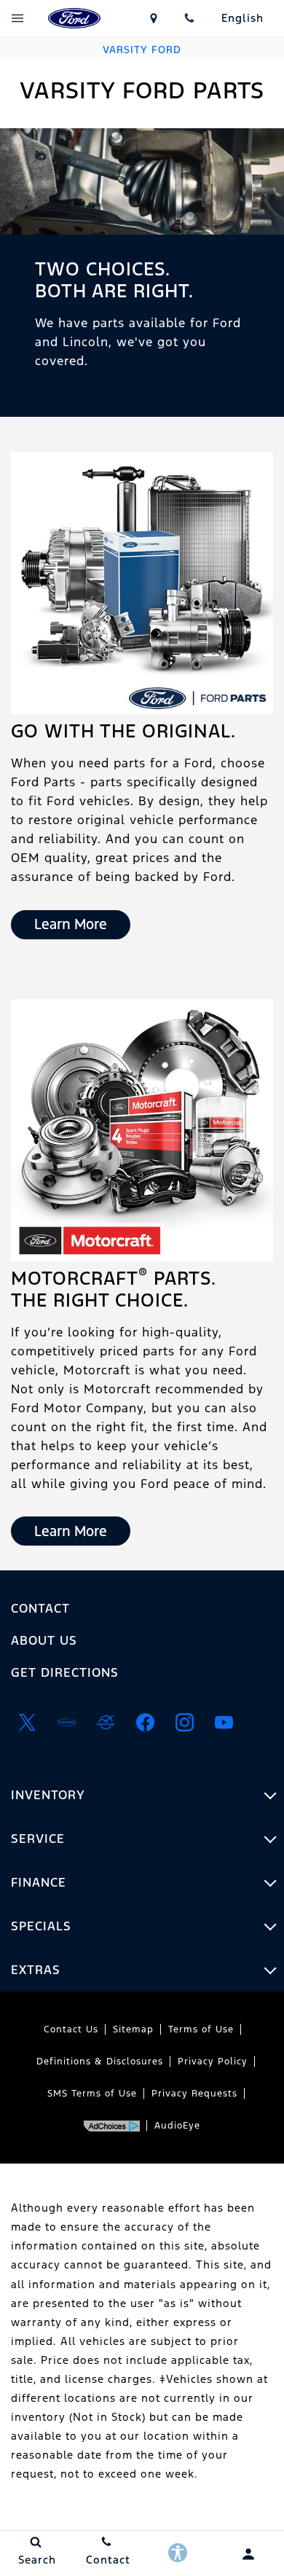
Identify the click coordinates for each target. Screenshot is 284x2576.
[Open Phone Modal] (190, 18)
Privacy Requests (194, 2094)
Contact (40, 1608)
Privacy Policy (213, 2062)
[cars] (66, 1722)
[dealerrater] (106, 1722)
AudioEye (177, 2126)
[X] (27, 1722)
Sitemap (133, 2029)
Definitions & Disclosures (100, 2062)
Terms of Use (201, 2029)
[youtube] (224, 1722)
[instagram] (184, 1722)
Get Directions (65, 1672)
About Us (44, 1640)
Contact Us (71, 2029)
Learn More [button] (71, 924)
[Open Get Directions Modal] (154, 18)
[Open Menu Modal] (18, 18)
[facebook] (145, 1722)
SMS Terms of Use (92, 2094)
